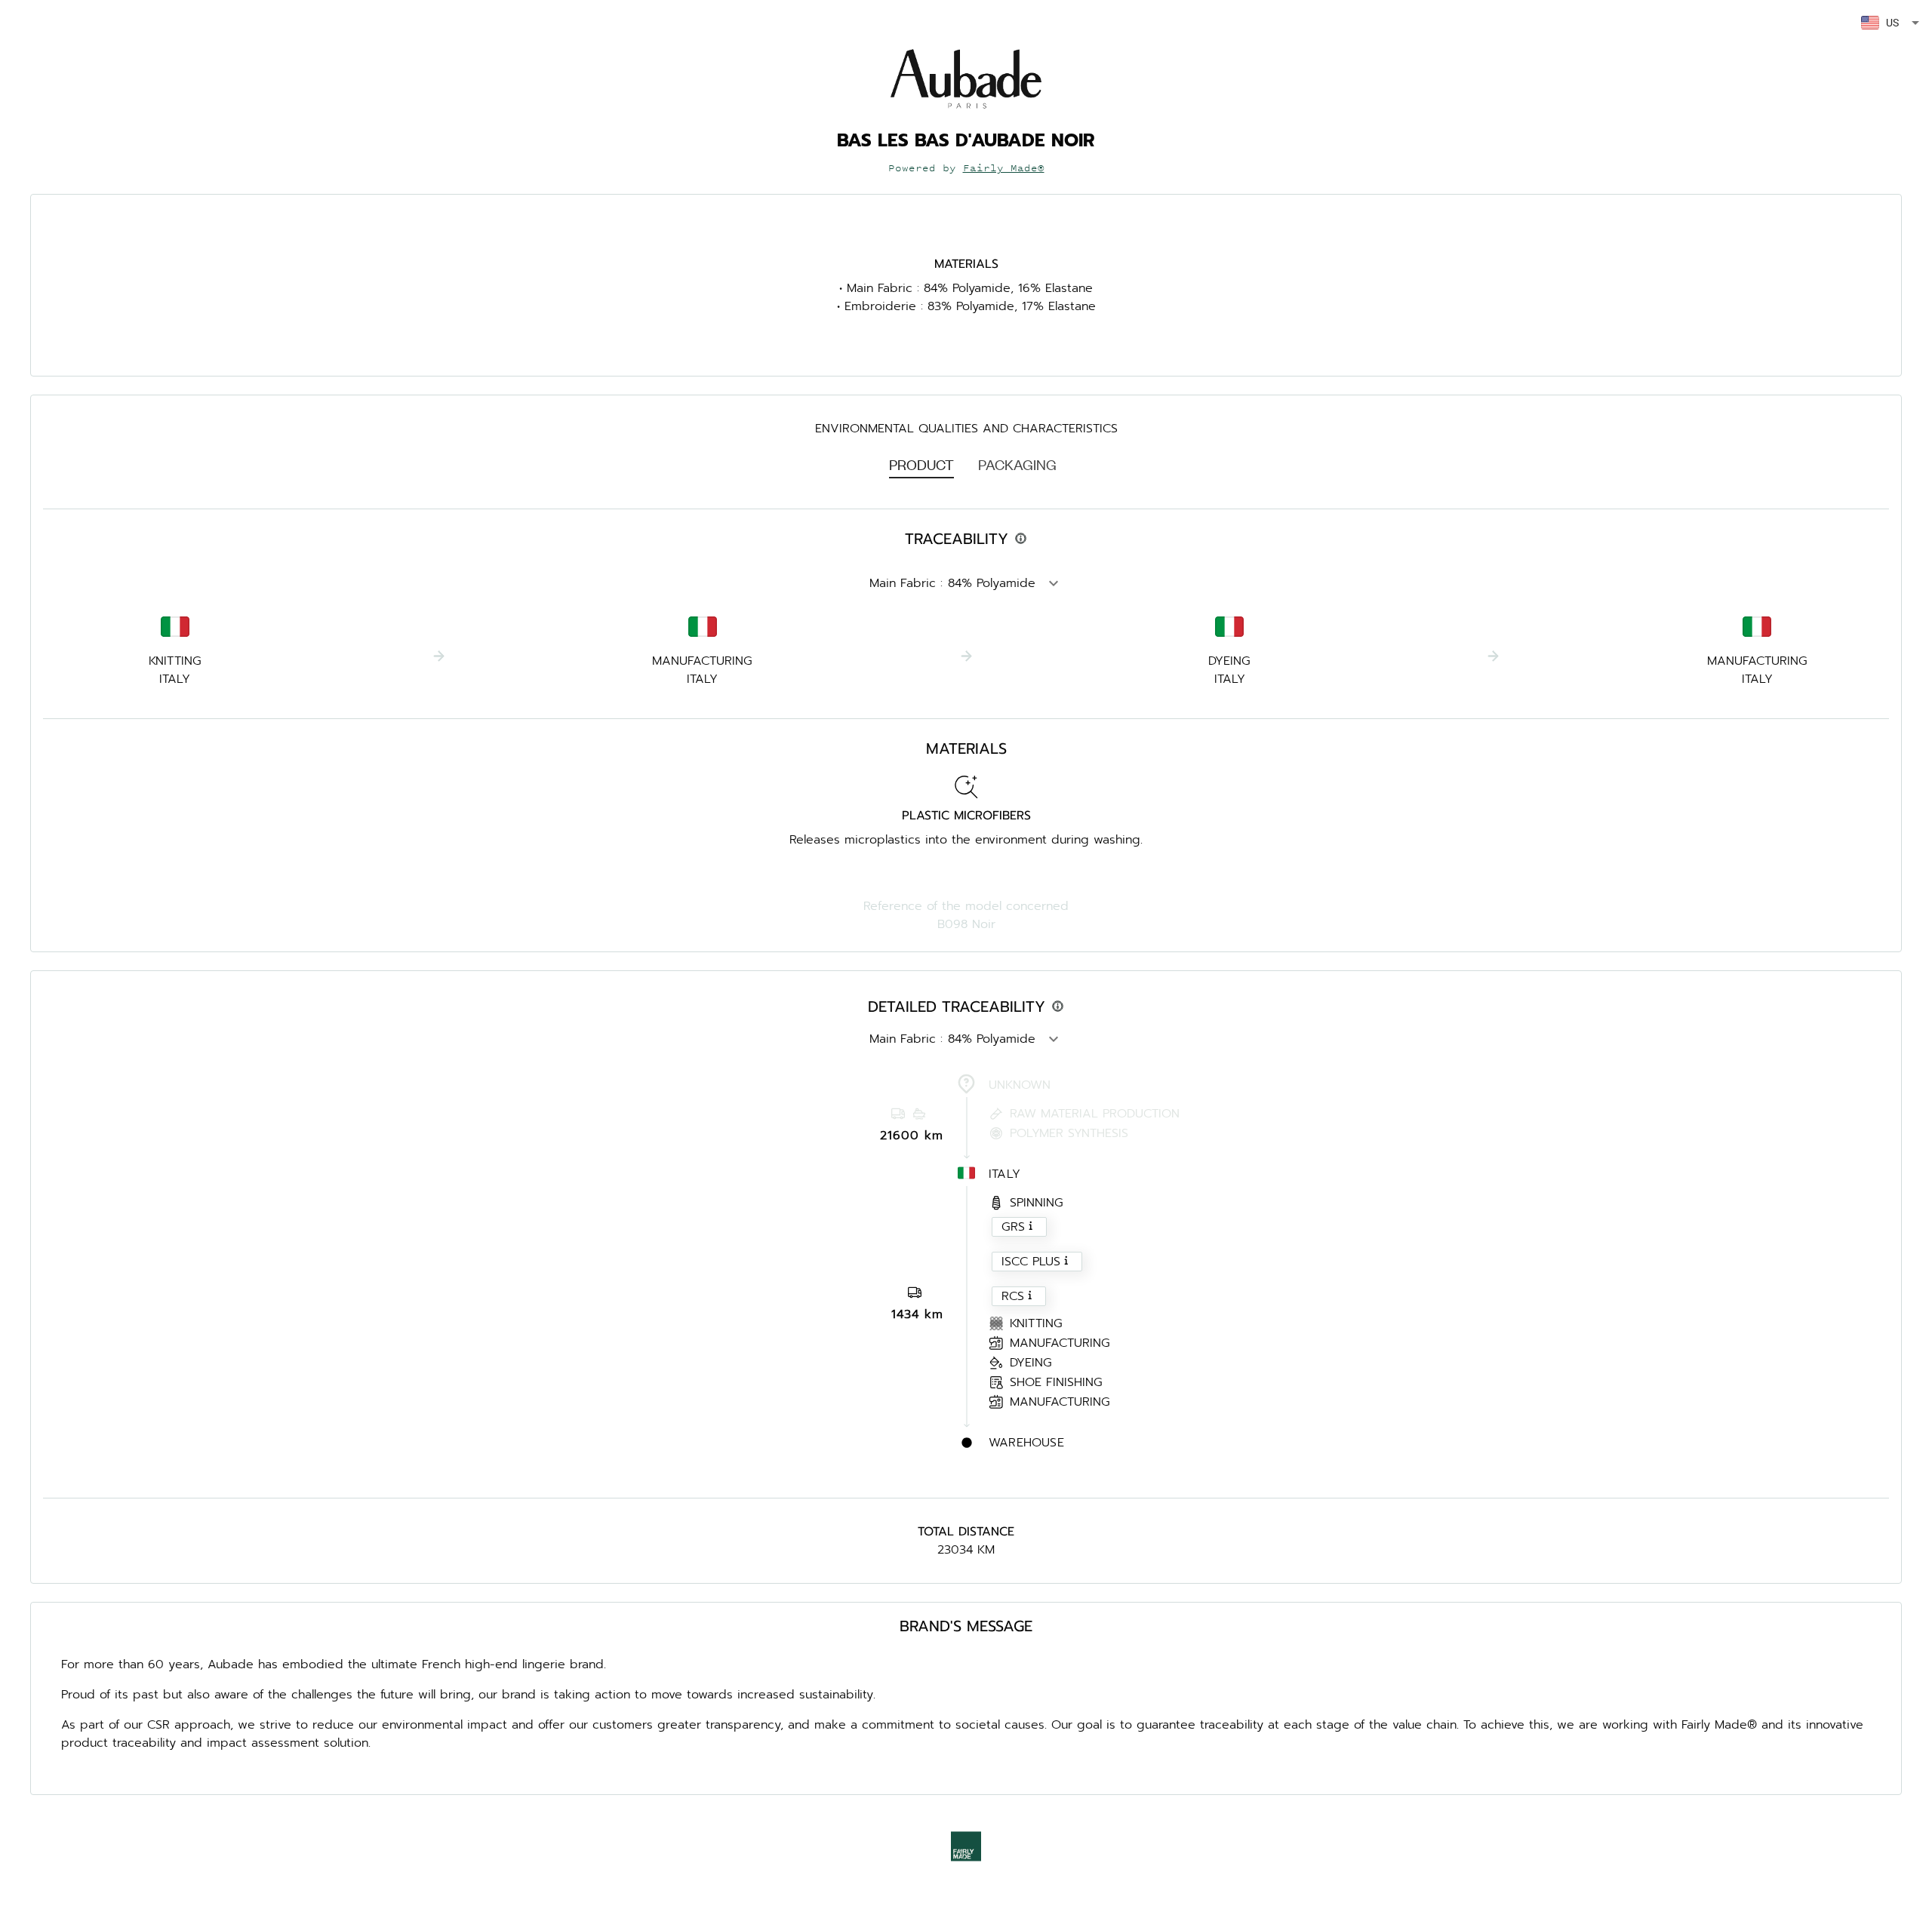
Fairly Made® (1004, 168)
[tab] (921, 464)
